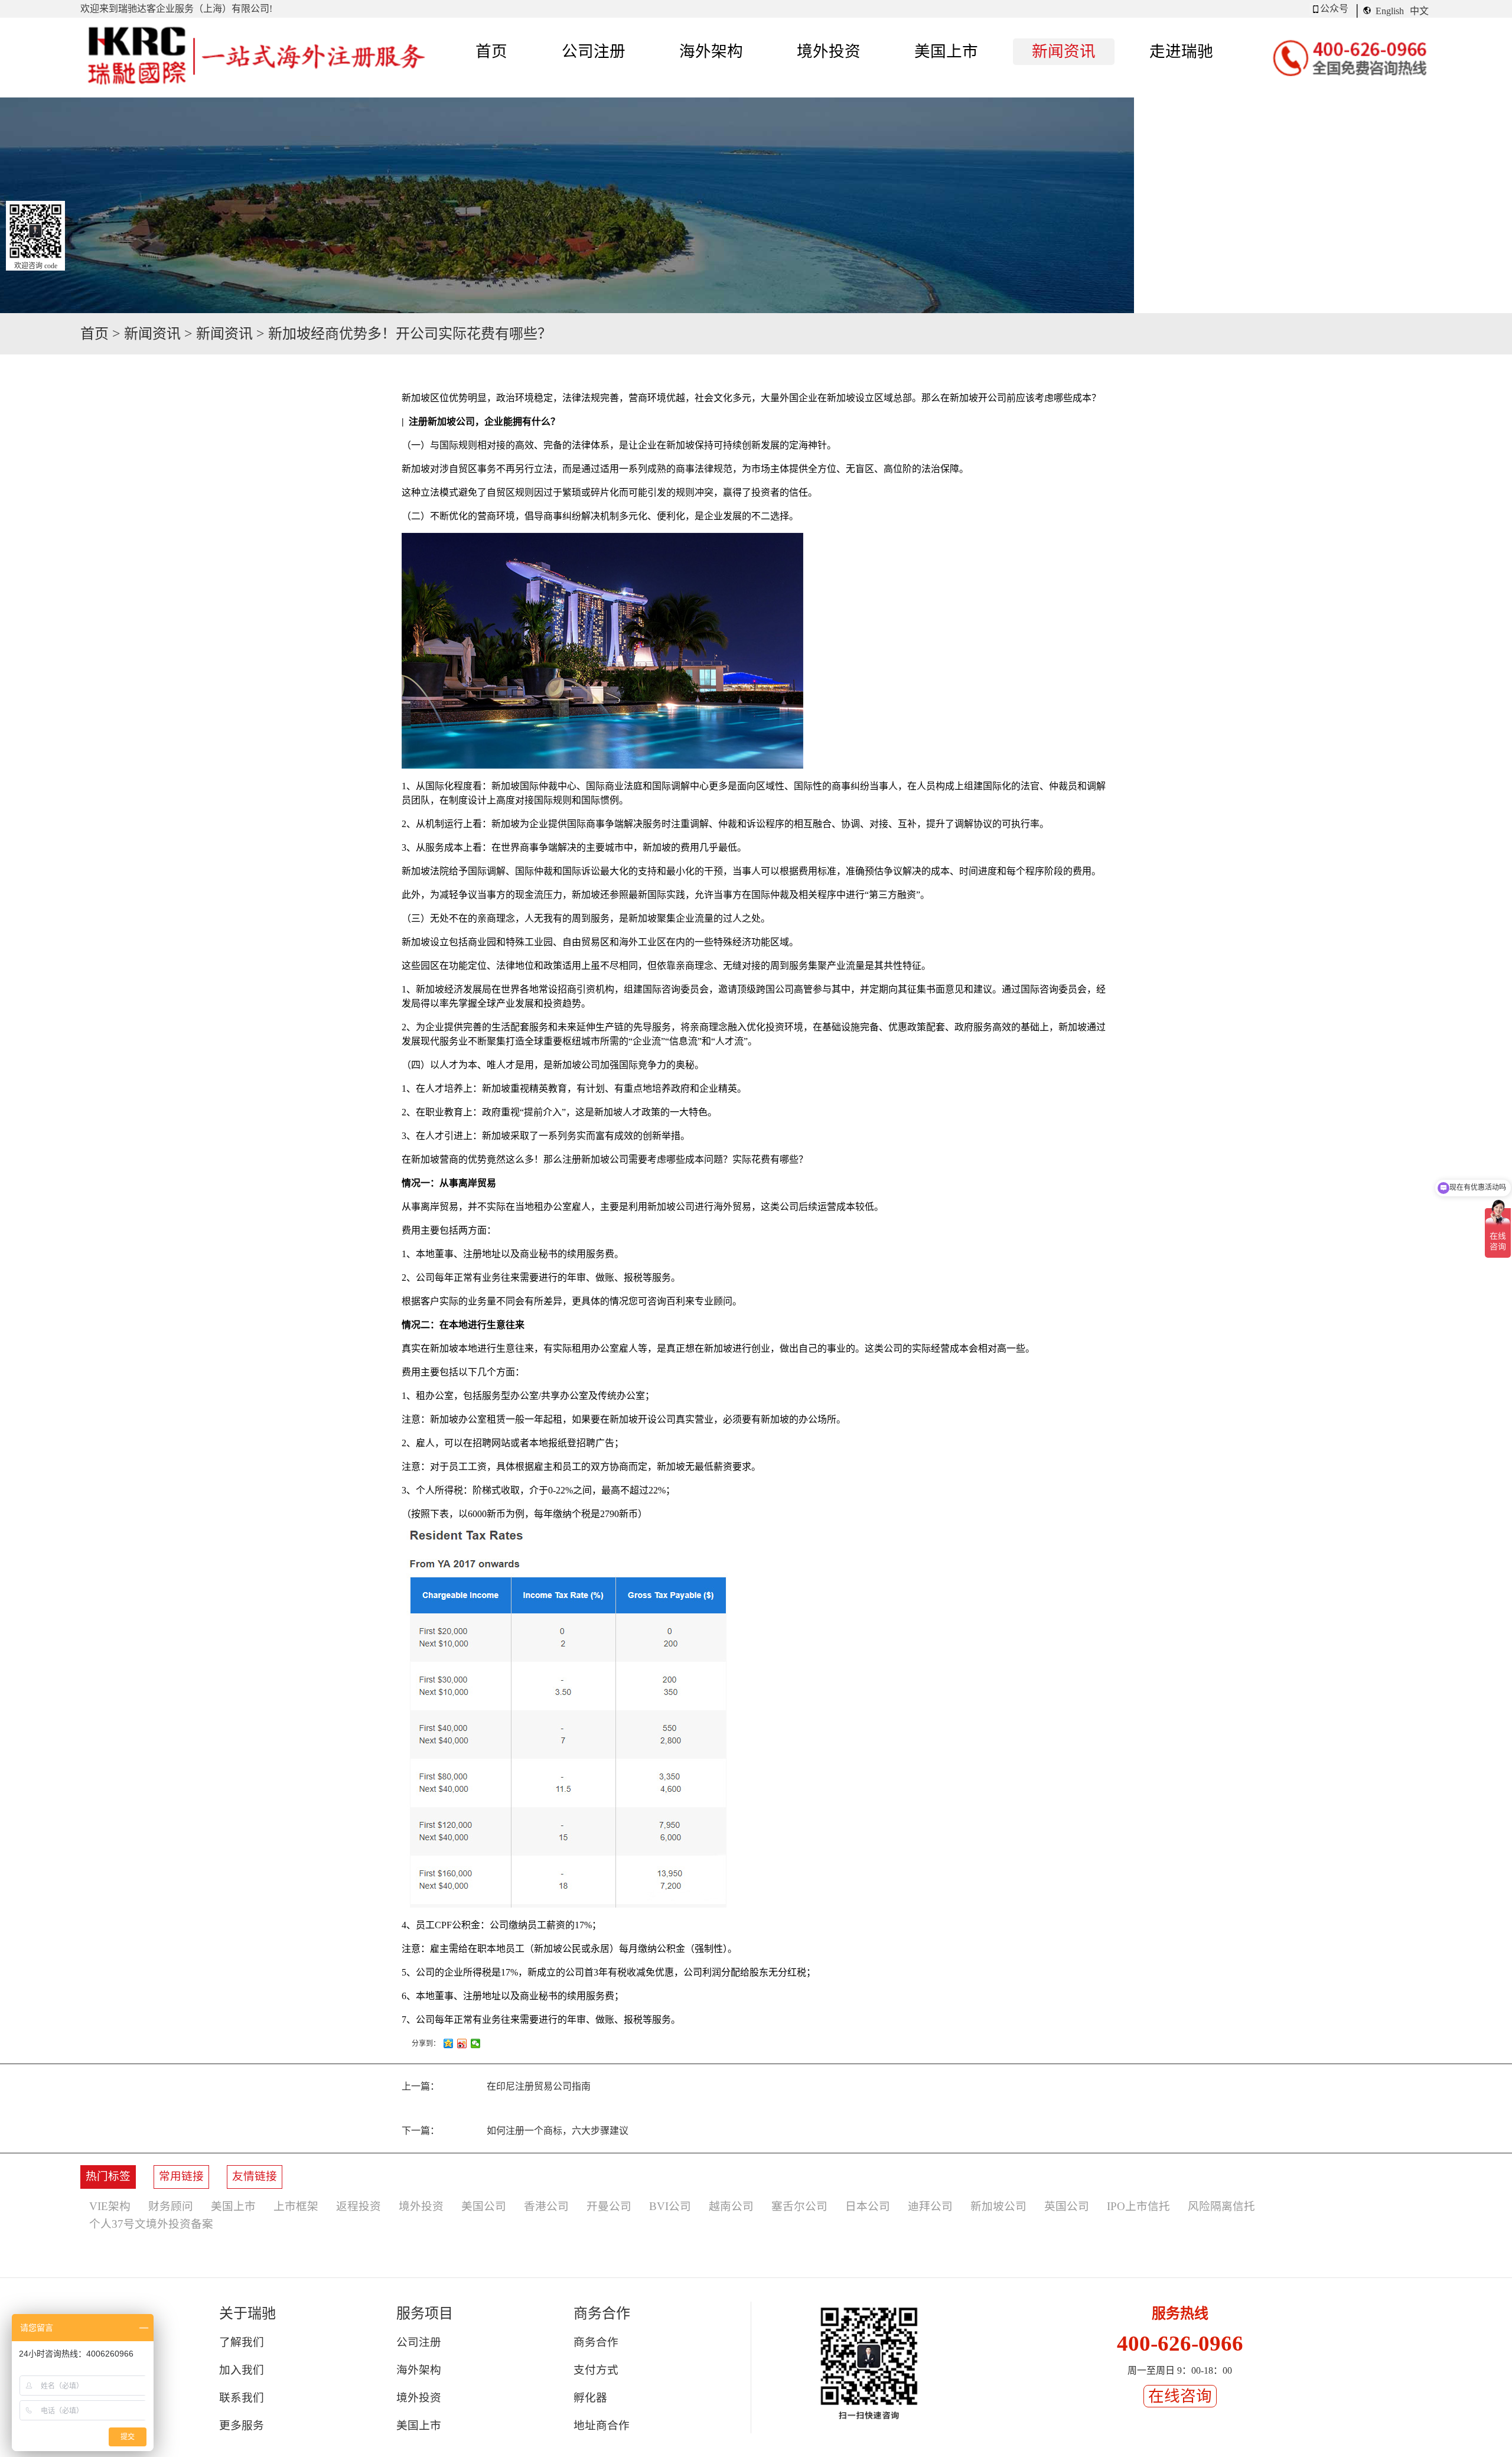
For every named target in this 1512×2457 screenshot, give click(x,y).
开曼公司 (609, 2206)
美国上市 (233, 2206)
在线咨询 (1180, 2396)
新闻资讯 (152, 334)
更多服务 (242, 2425)
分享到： (426, 2043)
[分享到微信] (476, 2043)
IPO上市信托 (1138, 2206)
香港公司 (546, 2206)
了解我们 (242, 2342)
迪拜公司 (930, 2206)
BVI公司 (670, 2206)
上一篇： (496, 2086)
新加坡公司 (998, 2206)
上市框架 (296, 2206)
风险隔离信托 (1221, 2206)
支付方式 (596, 2370)
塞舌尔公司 (799, 2206)
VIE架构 (110, 2206)
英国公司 (1067, 2206)
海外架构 (419, 2370)
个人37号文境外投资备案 (151, 2224)
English (1390, 11)
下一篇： (515, 2131)
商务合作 (596, 2342)
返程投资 (359, 2206)
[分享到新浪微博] (462, 2043)
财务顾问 (171, 2206)
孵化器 (590, 2398)
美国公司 (484, 2206)
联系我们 (242, 2398)
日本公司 (868, 2206)
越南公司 (731, 2206)
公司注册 (419, 2342)
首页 (491, 51)
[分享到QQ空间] (449, 2043)
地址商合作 (602, 2425)
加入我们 (242, 2370)
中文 (1419, 11)
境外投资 (421, 2206)
